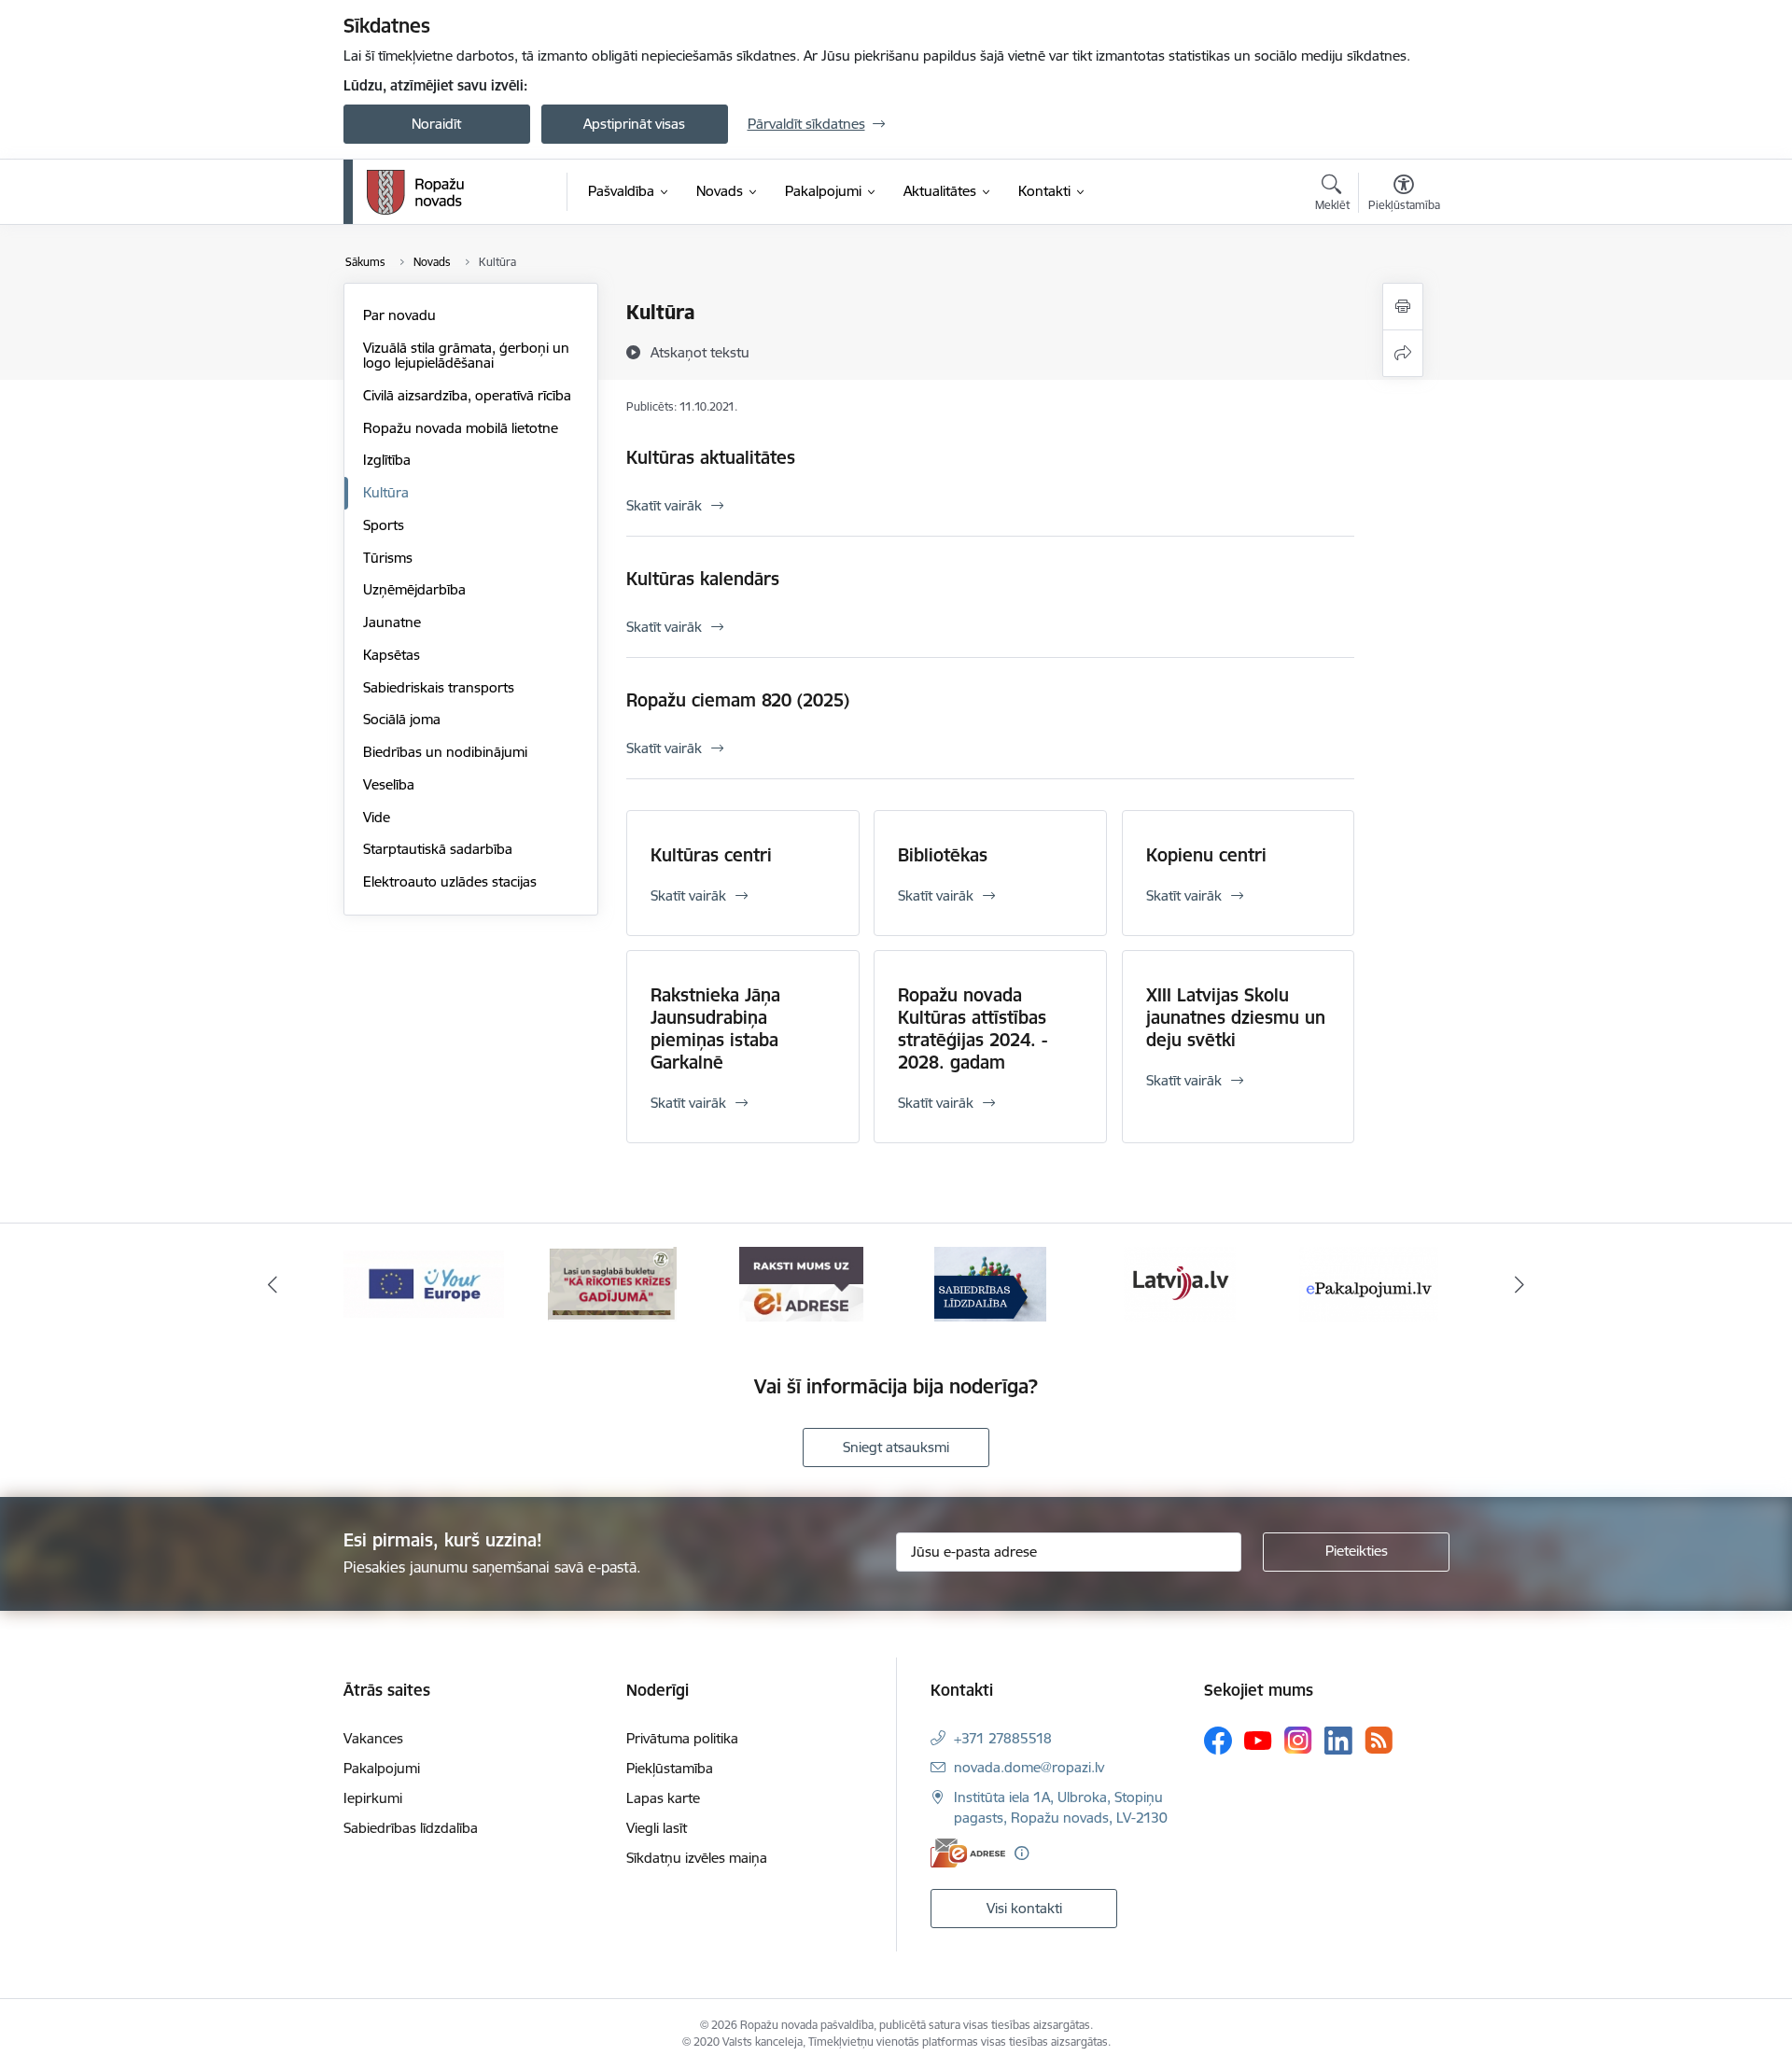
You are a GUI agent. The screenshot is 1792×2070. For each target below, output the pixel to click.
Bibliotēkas (943, 855)
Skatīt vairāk (664, 505)
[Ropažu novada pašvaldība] (415, 192)
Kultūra (386, 492)
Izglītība (387, 460)
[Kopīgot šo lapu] (1403, 353)
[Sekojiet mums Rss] (1379, 1740)
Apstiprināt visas (634, 124)
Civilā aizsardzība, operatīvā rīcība (467, 395)
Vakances (373, 1738)
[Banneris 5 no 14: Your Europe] (424, 1283)
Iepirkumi (373, 1798)
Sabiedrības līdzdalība (411, 1828)
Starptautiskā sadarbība (438, 849)
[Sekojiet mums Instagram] (1298, 1740)
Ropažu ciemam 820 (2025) (738, 700)
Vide (377, 817)
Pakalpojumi (382, 1768)
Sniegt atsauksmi (896, 1447)
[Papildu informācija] (1022, 1853)
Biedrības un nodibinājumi (445, 752)
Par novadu (399, 315)
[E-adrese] (968, 1853)
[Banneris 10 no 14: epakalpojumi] (1369, 1283)
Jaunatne (392, 622)
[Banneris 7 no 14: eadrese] (801, 1283)
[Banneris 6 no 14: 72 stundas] (612, 1283)
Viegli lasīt (657, 1828)
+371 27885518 (1003, 1738)
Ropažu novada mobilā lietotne (461, 428)
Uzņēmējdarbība (414, 589)
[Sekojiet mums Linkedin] (1338, 1741)
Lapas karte (663, 1798)
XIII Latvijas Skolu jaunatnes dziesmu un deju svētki (1236, 1017)
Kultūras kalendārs (703, 579)
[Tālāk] (1520, 1284)
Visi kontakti (1024, 1908)
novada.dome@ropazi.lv (1029, 1767)
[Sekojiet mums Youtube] (1258, 1740)
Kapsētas (392, 655)
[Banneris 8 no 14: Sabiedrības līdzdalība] (990, 1283)
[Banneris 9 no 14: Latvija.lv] (1180, 1283)
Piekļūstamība (670, 1768)
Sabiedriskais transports (439, 687)
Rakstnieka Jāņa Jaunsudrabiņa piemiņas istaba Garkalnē (715, 1028)
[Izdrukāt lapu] (1403, 307)
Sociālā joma (402, 719)
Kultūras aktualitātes (711, 457)
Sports (384, 525)
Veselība (389, 784)
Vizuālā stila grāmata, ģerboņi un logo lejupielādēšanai (466, 355)
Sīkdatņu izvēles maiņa (697, 1858)
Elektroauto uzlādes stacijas (450, 881)
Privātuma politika (682, 1738)
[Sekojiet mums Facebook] (1218, 1741)
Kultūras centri (711, 855)
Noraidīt (436, 124)
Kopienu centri (1206, 855)
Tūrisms (388, 558)
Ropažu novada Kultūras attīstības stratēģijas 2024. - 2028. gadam (973, 1028)
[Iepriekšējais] (273, 1284)
